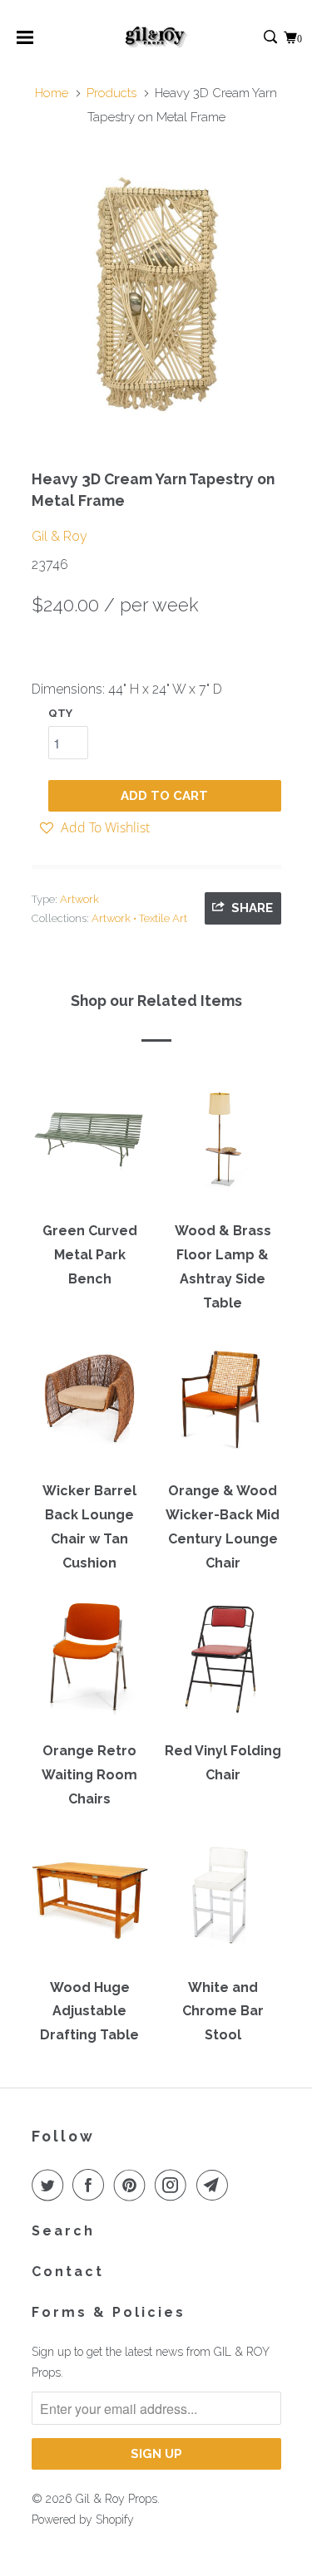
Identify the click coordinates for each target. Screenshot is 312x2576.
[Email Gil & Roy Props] (215, 2185)
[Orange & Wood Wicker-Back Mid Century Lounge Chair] (223, 1405)
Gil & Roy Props (116, 2499)
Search (63, 2231)
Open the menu (25, 43)
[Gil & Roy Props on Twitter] (51, 2185)
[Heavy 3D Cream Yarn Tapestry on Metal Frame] (156, 293)
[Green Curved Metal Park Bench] (90, 1145)
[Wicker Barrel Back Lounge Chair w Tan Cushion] (90, 1405)
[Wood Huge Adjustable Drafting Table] (90, 1901)
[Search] (272, 38)
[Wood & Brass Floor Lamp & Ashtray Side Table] (223, 1145)
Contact (68, 2272)
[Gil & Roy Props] (156, 37)
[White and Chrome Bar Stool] (223, 1901)
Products (111, 93)
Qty (60, 713)
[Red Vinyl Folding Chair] (223, 1665)
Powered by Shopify (83, 2520)
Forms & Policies (109, 2312)
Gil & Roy (59, 536)
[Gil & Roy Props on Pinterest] (133, 2185)
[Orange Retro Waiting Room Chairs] (90, 1665)
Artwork (79, 899)
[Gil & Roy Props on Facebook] (92, 2185)
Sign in (253, 38)
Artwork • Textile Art (139, 918)
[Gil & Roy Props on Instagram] (174, 2185)
